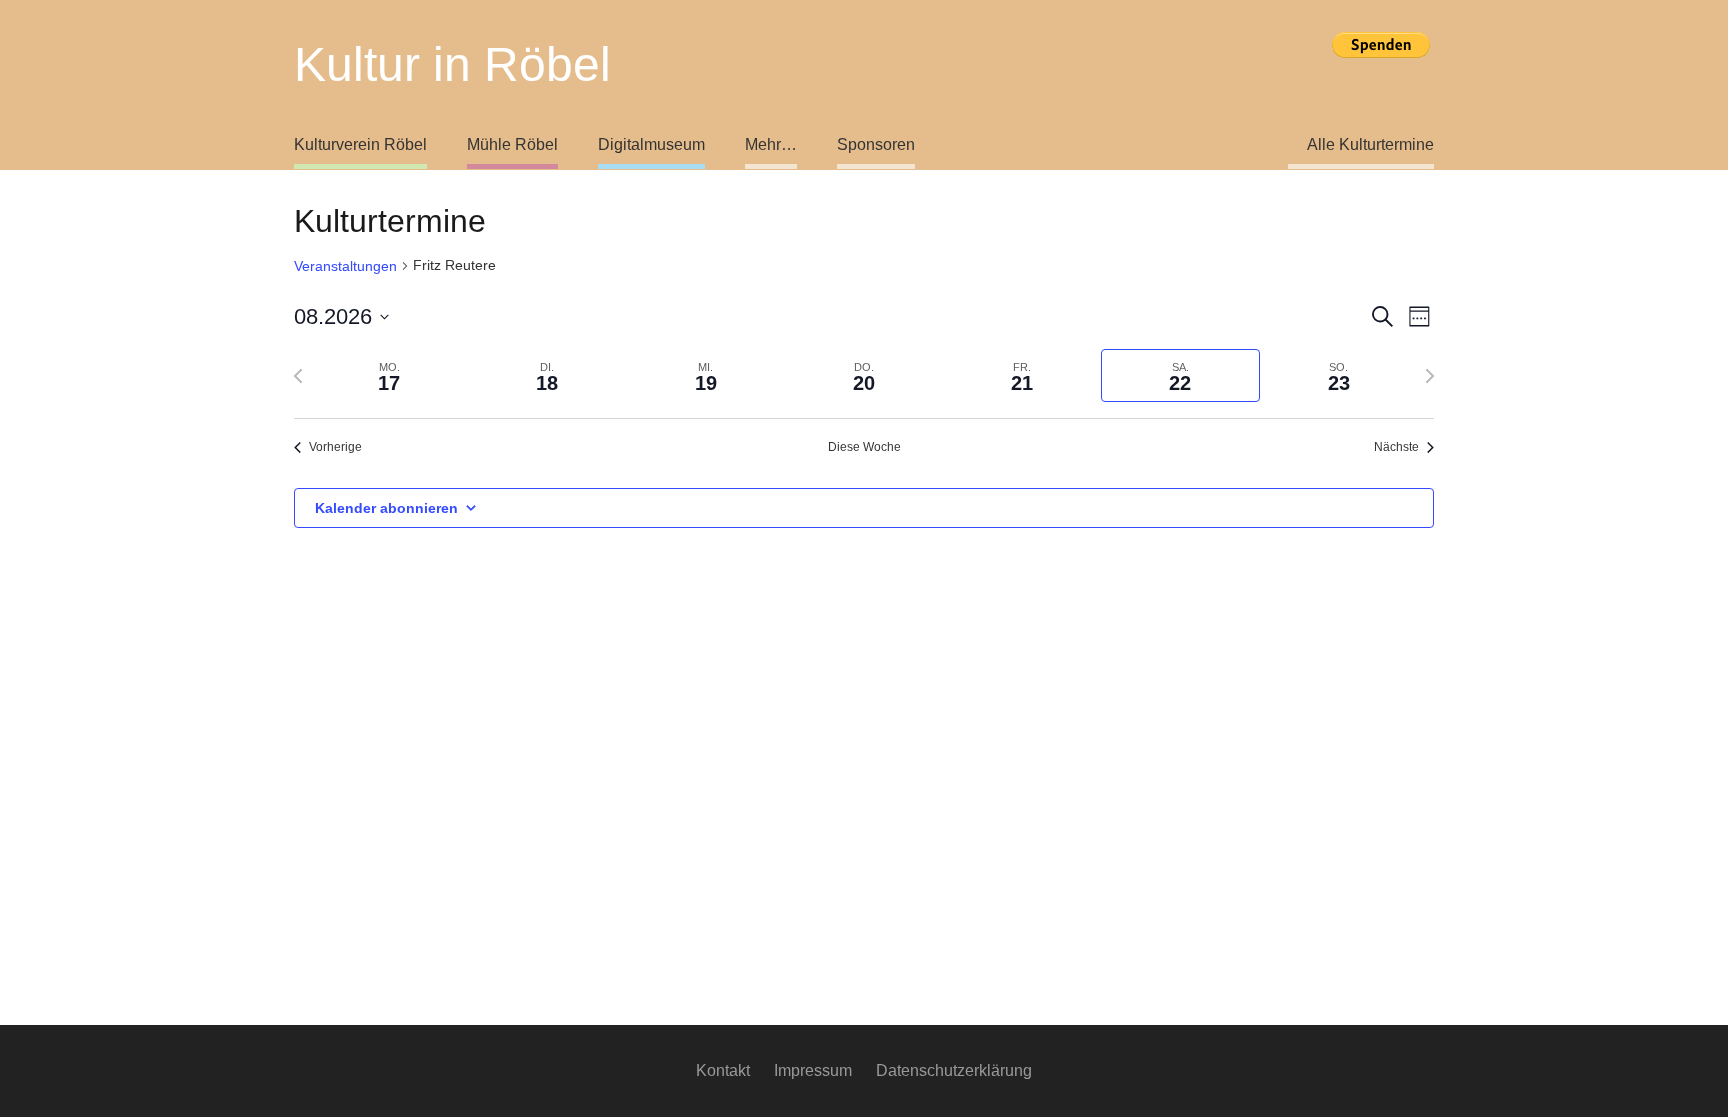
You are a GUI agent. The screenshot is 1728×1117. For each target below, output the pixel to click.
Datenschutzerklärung (954, 1070)
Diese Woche (864, 447)
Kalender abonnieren (386, 508)
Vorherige (335, 447)
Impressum (813, 1070)
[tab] (389, 375)
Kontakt (723, 1070)
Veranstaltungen (345, 266)
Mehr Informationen (1381, 78)
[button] (716, 145)
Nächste (1396, 447)
